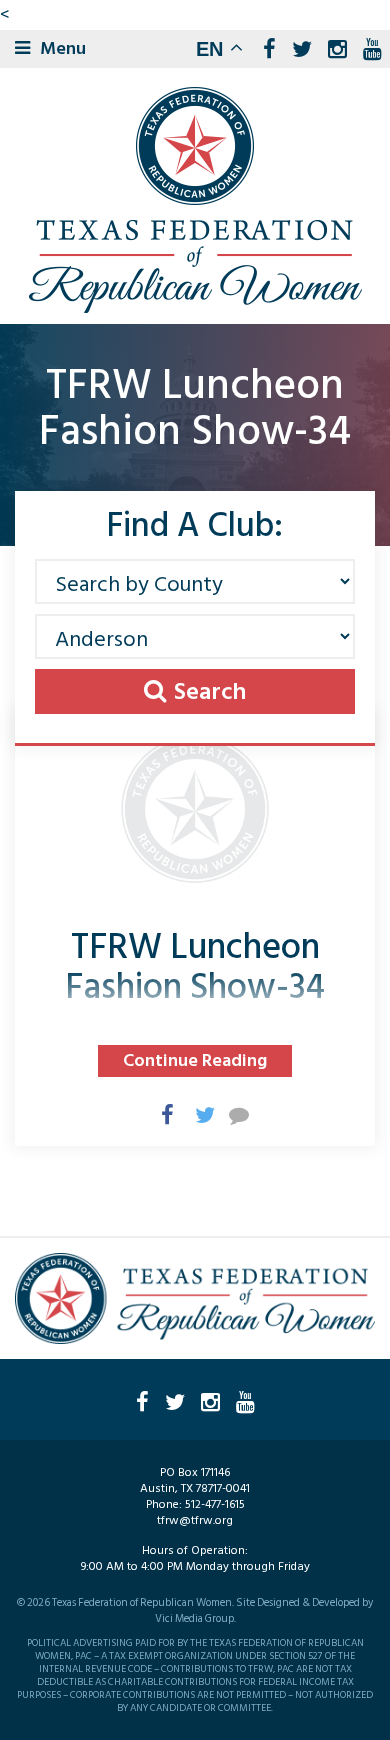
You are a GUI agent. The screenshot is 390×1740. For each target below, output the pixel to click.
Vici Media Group (194, 1619)
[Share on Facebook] (161, 1114)
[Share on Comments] (229, 1114)
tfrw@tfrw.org (195, 1520)
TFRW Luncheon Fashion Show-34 (195, 967)
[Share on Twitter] (195, 1114)
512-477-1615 (215, 1504)
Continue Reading (195, 1060)
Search (210, 691)
